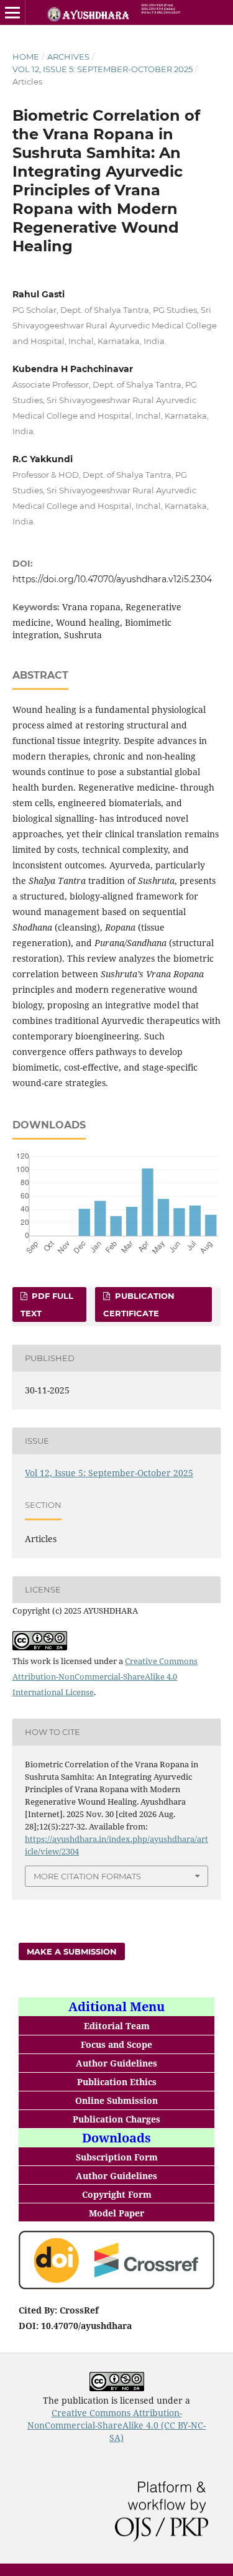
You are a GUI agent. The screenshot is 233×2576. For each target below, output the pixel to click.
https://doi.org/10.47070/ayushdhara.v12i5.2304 (112, 579)
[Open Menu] (12, 12)
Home (26, 57)
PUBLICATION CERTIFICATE (139, 1304)
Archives (68, 57)
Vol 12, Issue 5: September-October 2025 (103, 69)
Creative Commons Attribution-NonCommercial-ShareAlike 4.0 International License (105, 1676)
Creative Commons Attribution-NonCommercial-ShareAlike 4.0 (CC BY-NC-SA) (116, 2425)
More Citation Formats (87, 1876)
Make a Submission (72, 1951)
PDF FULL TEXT (47, 1304)
